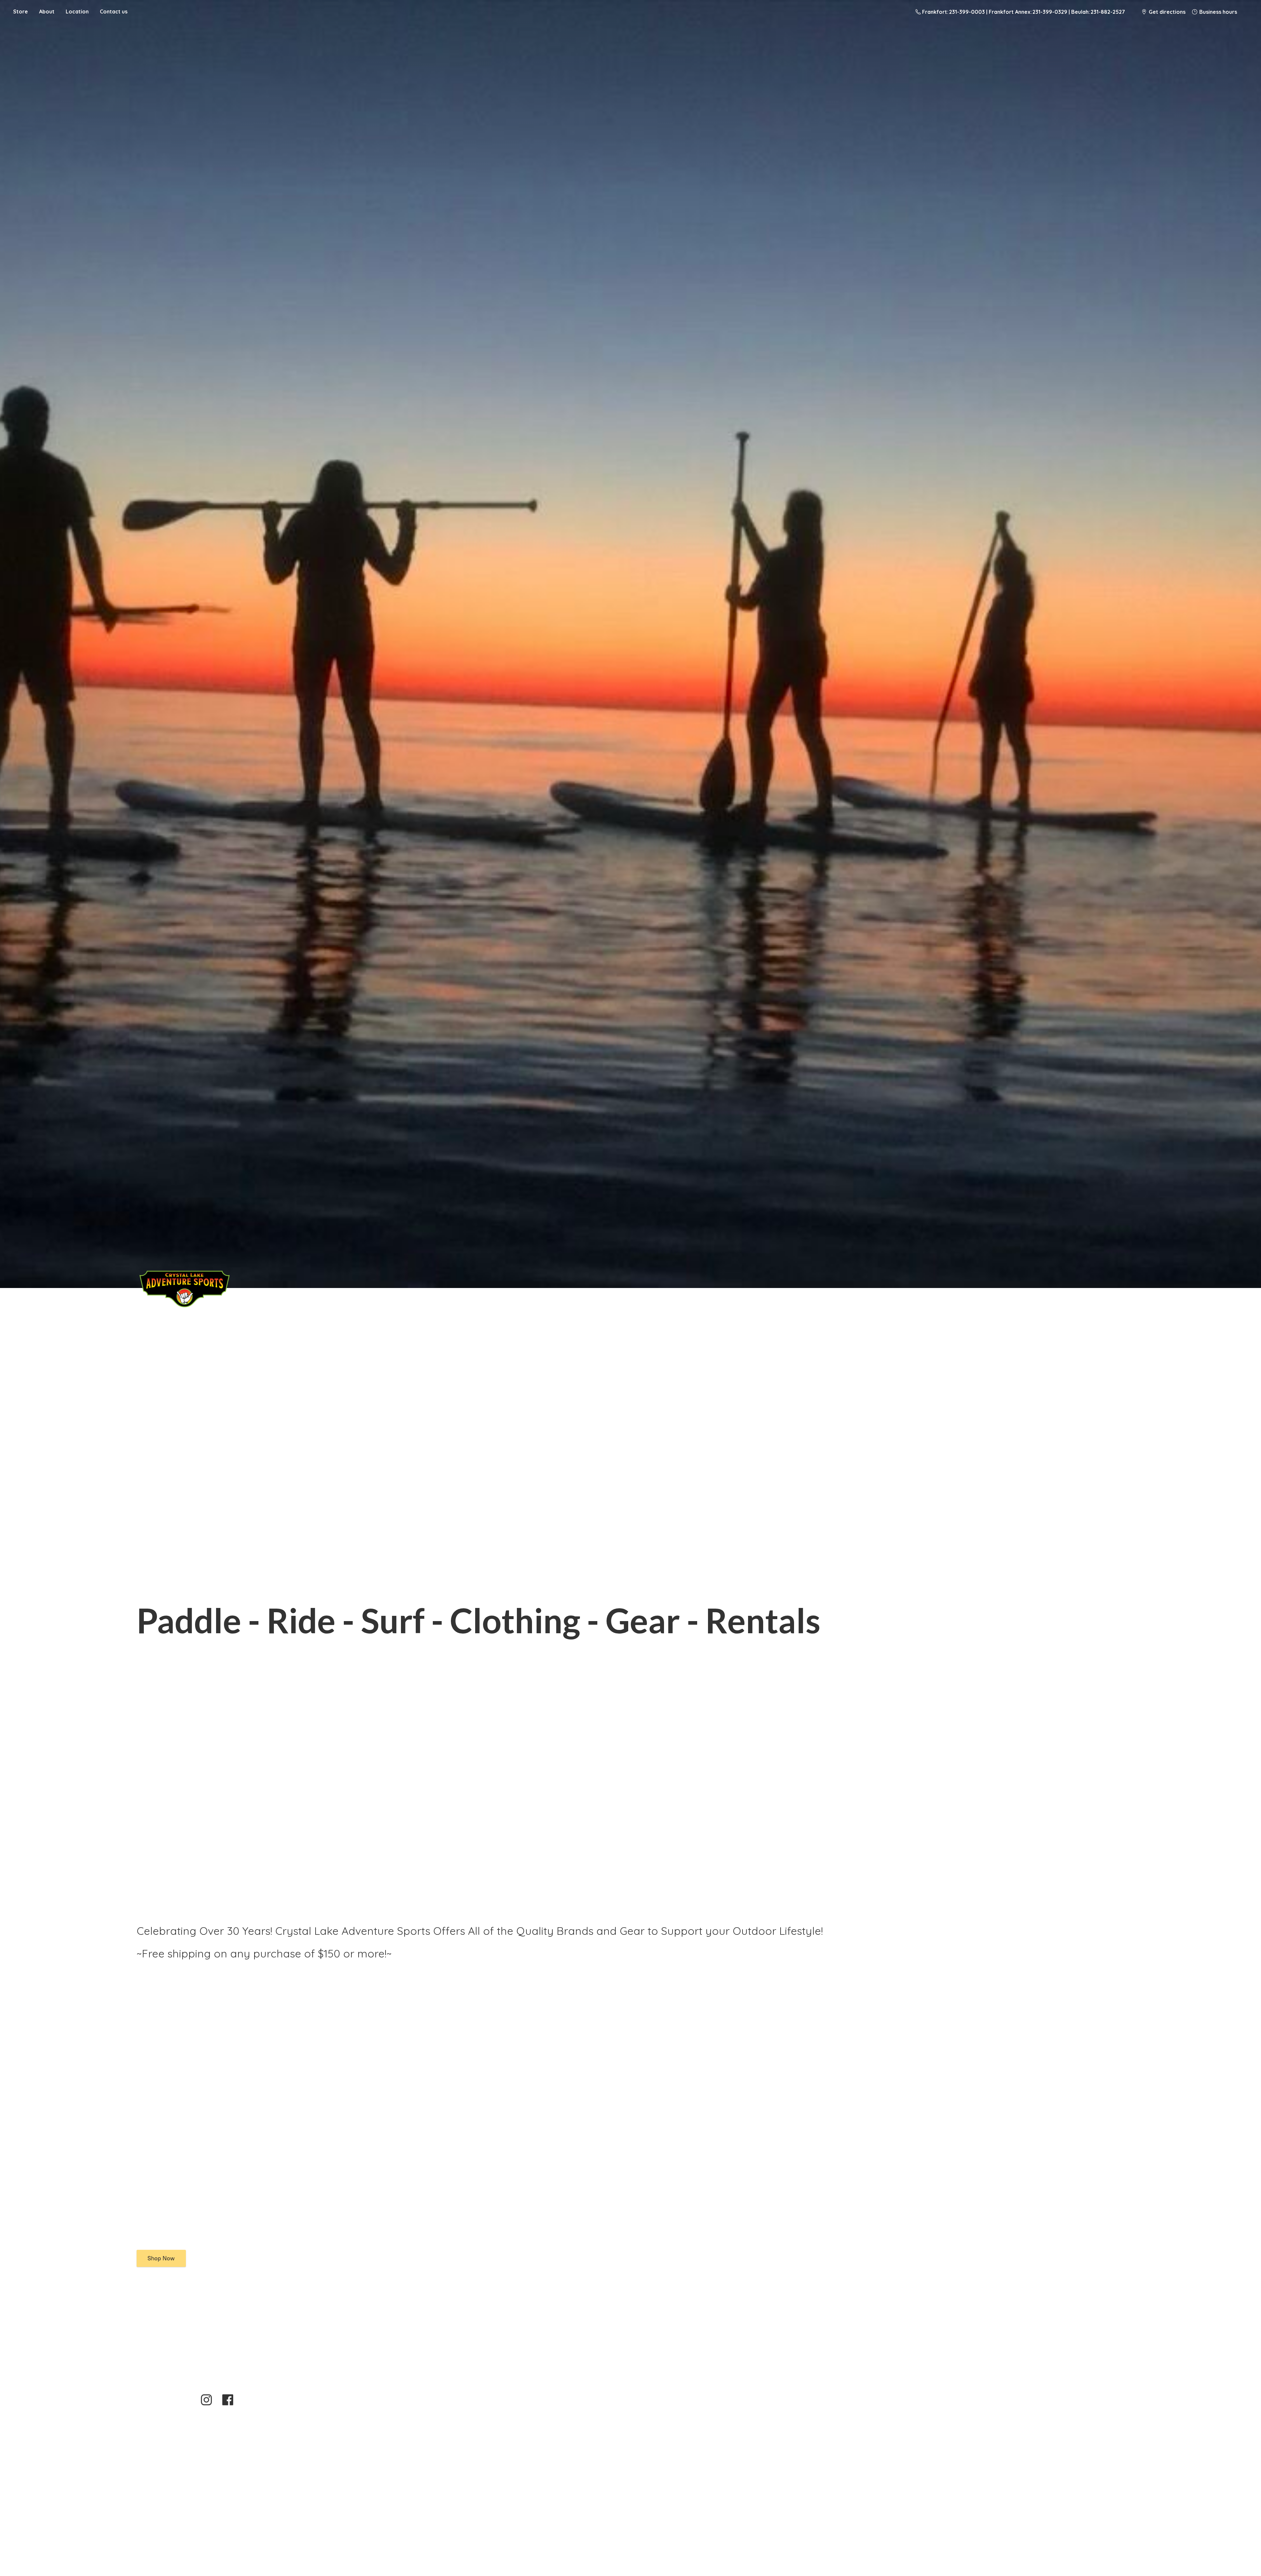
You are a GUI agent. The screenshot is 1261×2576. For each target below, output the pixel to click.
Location (77, 11)
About (47, 11)
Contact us (114, 11)
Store (21, 11)
